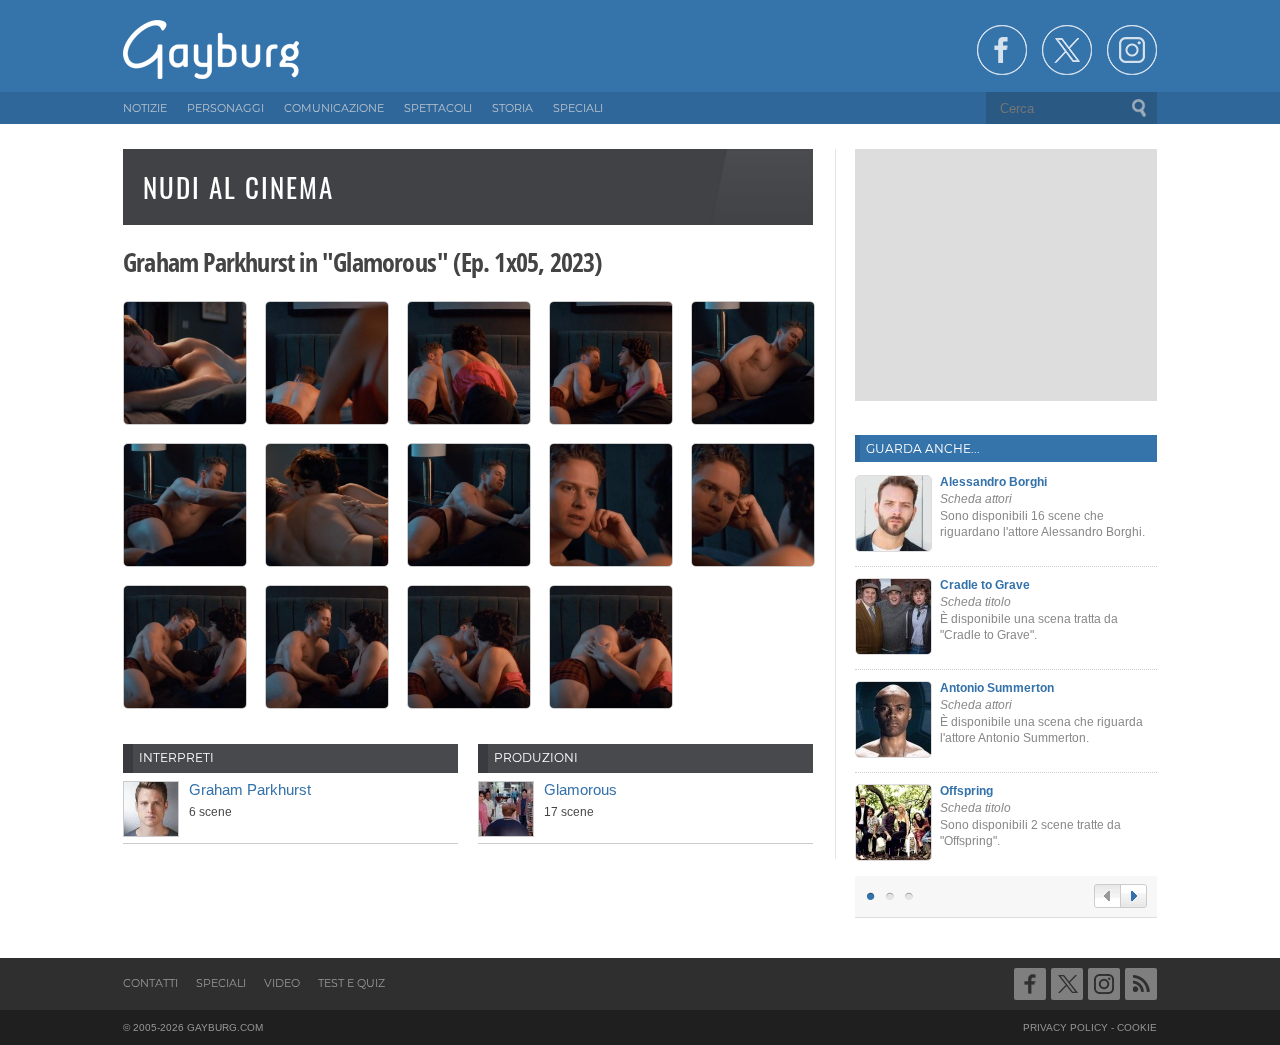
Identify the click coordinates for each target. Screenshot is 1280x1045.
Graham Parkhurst (250, 789)
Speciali (221, 983)
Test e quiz (351, 983)
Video (282, 983)
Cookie (1137, 1027)
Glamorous (580, 789)
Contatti (150, 983)
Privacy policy (1065, 1027)
